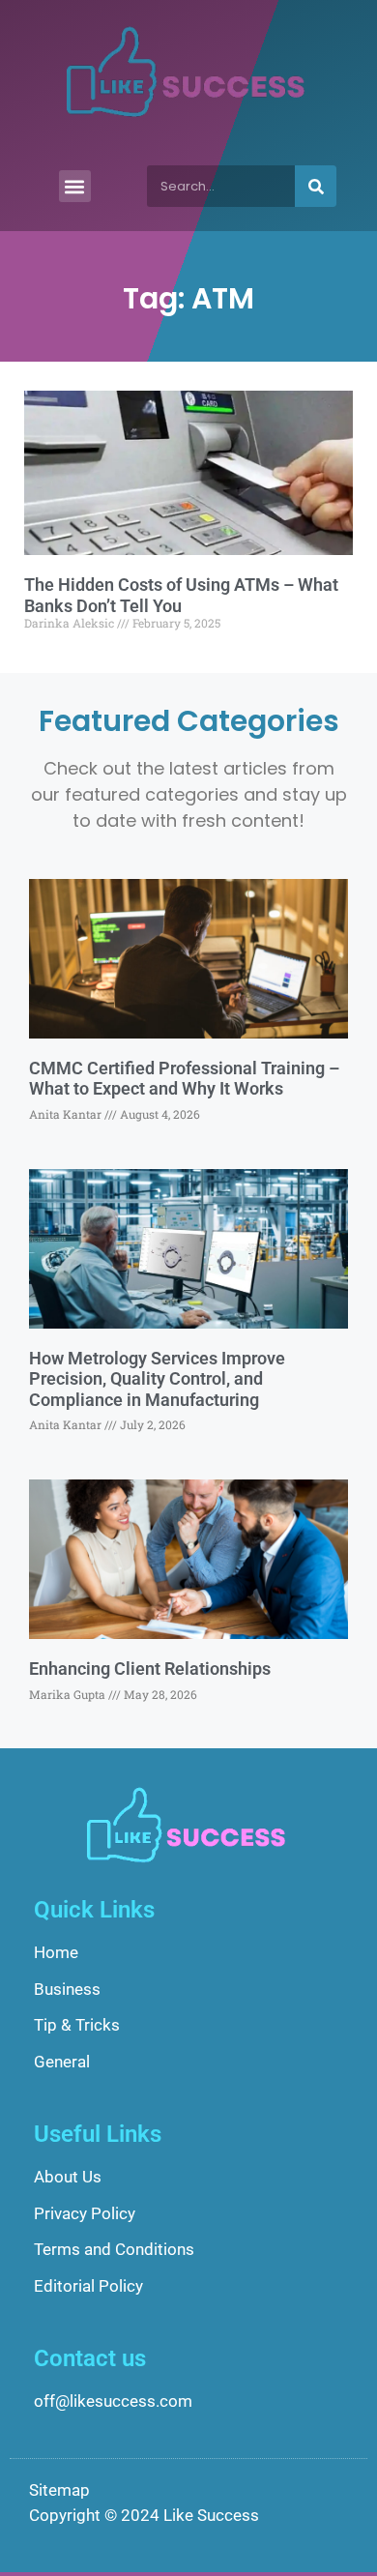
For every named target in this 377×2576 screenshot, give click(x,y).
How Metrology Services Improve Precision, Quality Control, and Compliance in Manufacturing (157, 1379)
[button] (75, 186)
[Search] (316, 186)
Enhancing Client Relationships (150, 1669)
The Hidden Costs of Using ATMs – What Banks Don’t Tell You (181, 595)
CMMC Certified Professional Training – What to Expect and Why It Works (184, 1079)
